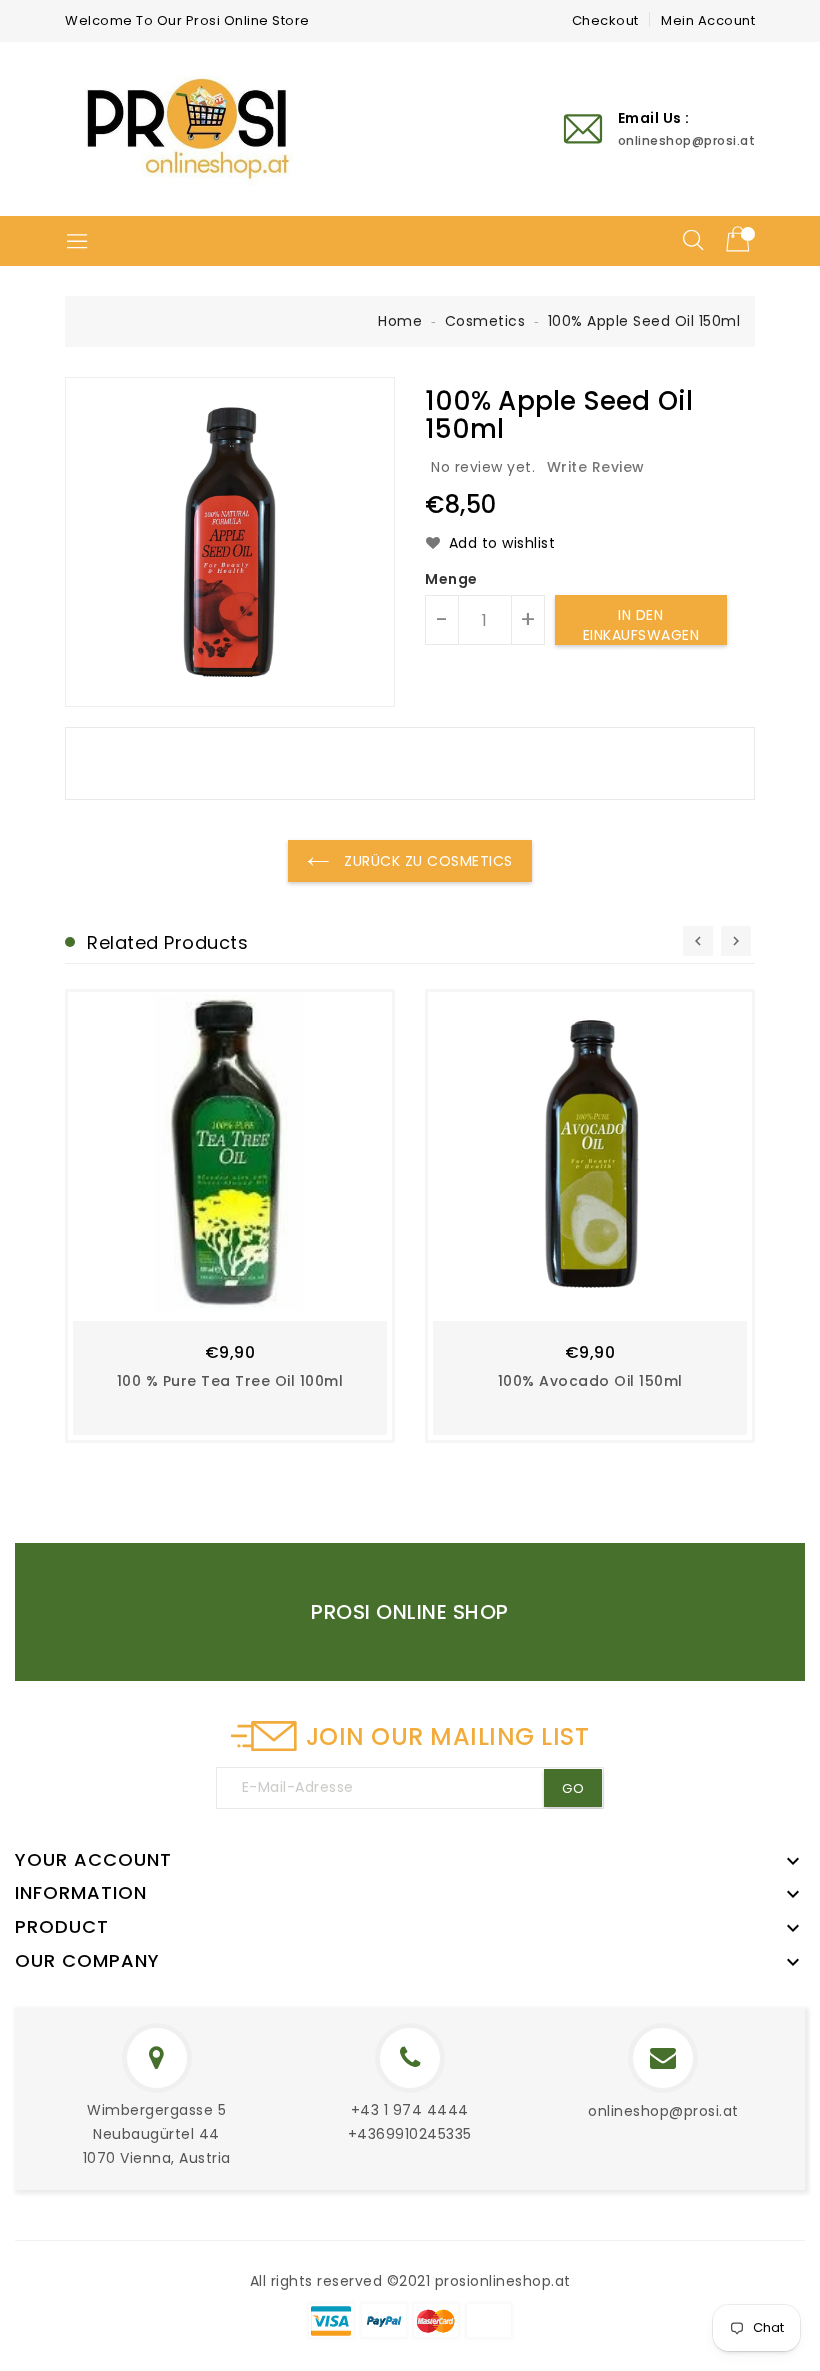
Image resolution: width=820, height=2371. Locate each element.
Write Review (596, 467)
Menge (451, 579)
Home (400, 321)
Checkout (605, 20)
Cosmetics (485, 321)
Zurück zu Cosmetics (426, 861)
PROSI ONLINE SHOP (410, 1612)
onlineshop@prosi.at (663, 2111)
